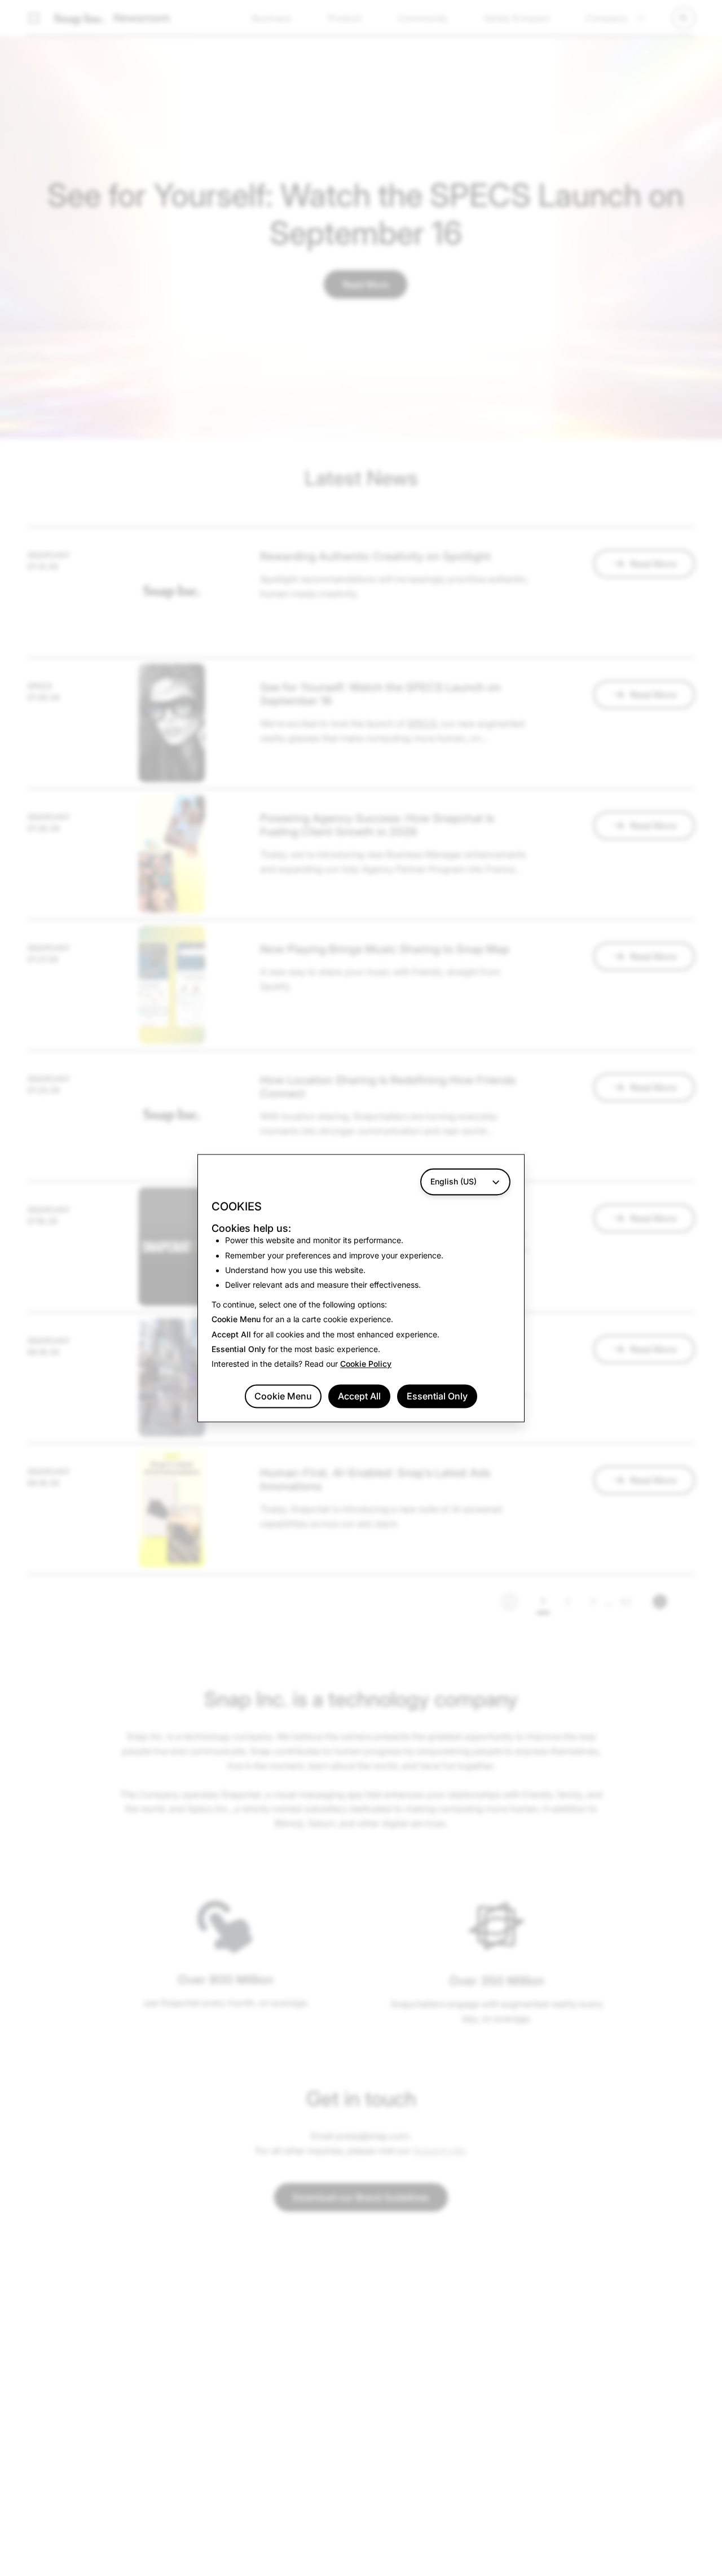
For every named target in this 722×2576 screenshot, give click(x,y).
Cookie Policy (366, 1364)
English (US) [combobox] (454, 1181)
